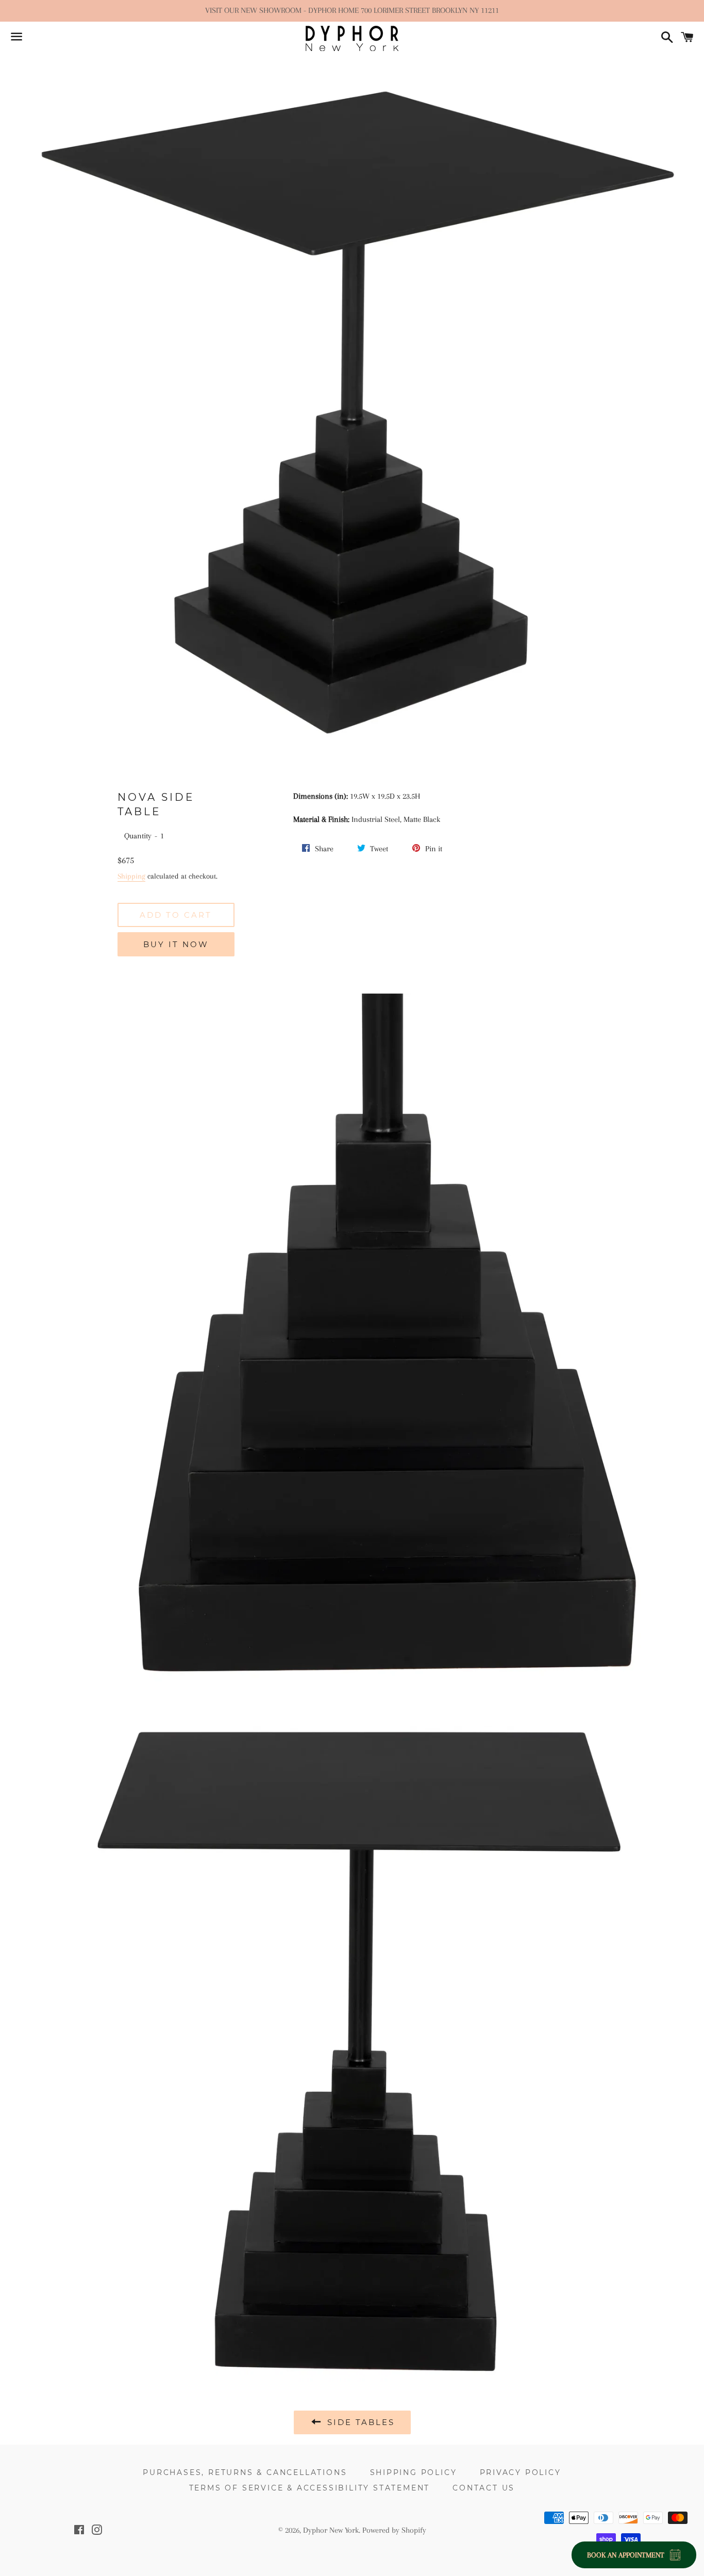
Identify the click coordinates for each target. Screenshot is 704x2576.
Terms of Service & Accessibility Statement (310, 2488)
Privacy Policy (521, 2472)
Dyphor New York (331, 2530)
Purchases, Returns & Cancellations (245, 2472)
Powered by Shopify (394, 2530)
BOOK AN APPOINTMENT (626, 2555)
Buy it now (176, 944)
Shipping (131, 876)
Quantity (138, 836)
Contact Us (484, 2488)
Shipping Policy (414, 2472)
